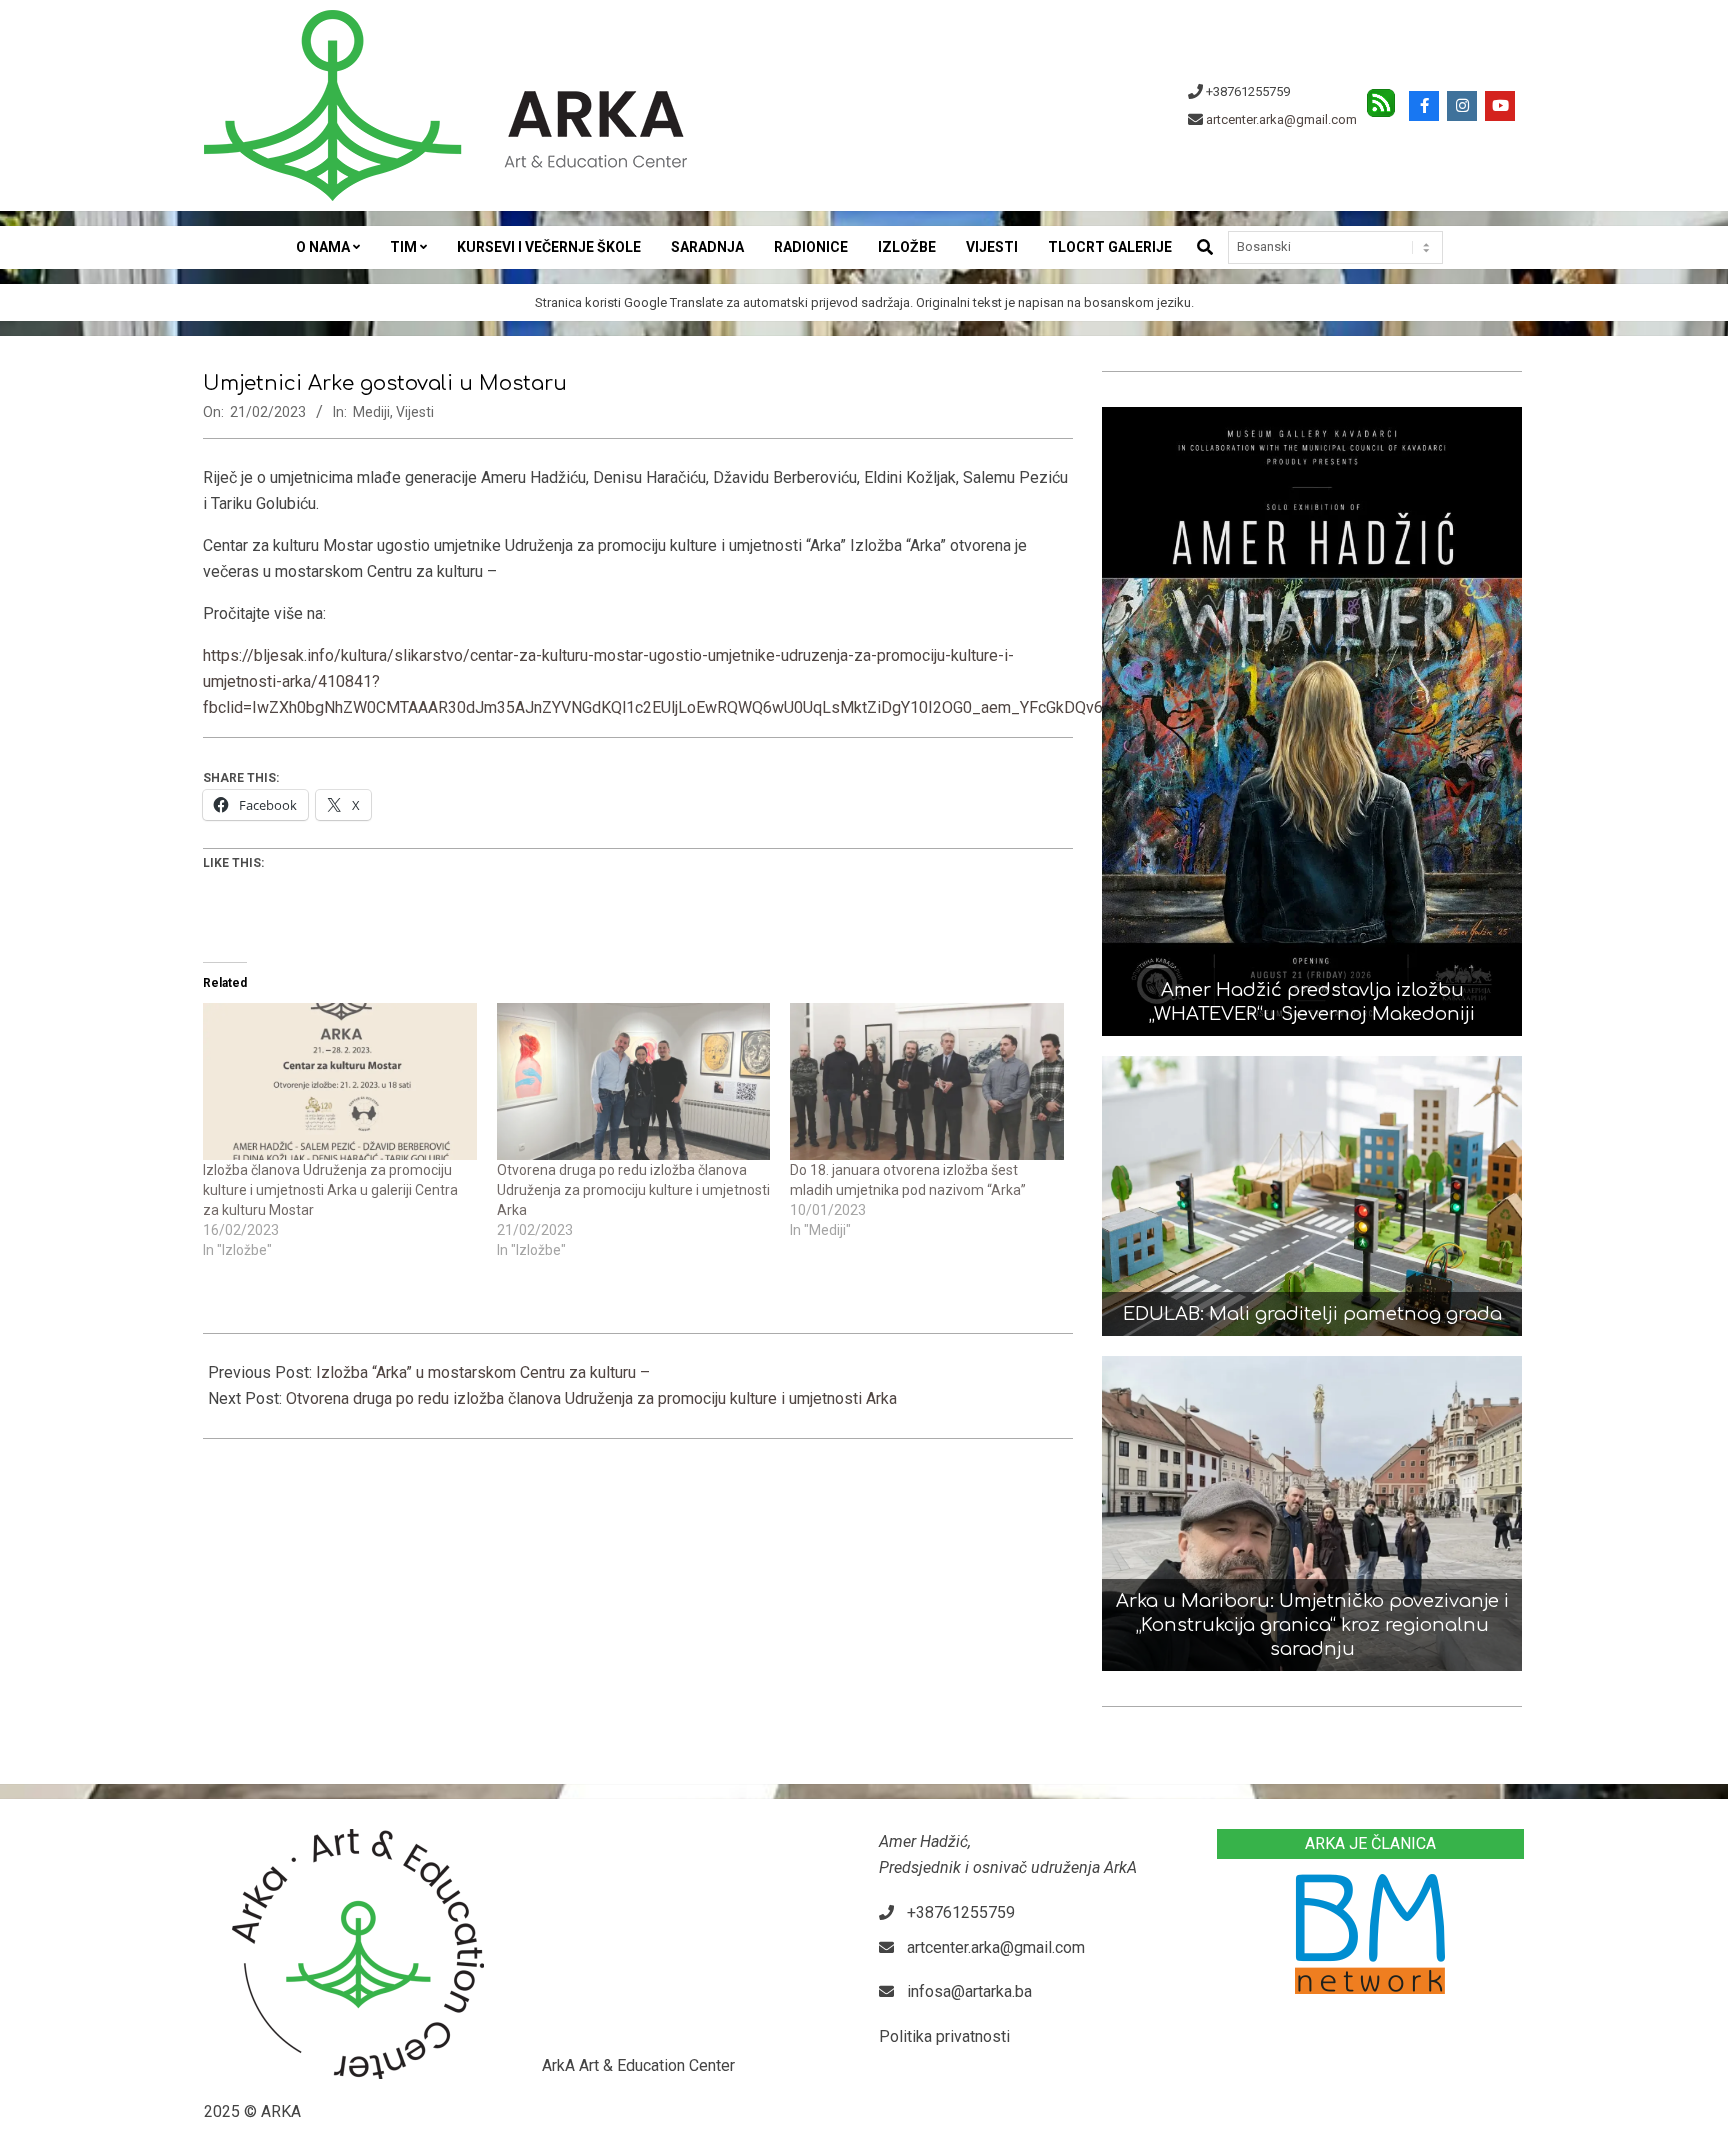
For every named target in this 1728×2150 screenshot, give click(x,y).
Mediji (371, 412)
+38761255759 (1248, 91)
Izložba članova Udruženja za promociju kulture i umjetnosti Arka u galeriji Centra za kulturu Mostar (330, 1190)
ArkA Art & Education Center (638, 2065)
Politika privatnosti (944, 2036)
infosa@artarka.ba (969, 1991)
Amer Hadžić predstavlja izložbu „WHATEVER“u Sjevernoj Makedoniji (1312, 1002)
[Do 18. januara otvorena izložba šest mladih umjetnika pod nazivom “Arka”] (927, 1081)
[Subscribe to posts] (1381, 97)
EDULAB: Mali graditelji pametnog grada (1312, 1314)
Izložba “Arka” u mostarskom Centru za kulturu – (483, 1372)
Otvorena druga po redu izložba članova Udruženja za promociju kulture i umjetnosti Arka (633, 1190)
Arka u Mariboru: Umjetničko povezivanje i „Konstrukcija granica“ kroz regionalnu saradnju (1312, 1625)
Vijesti (415, 412)
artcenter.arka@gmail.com (1281, 119)
